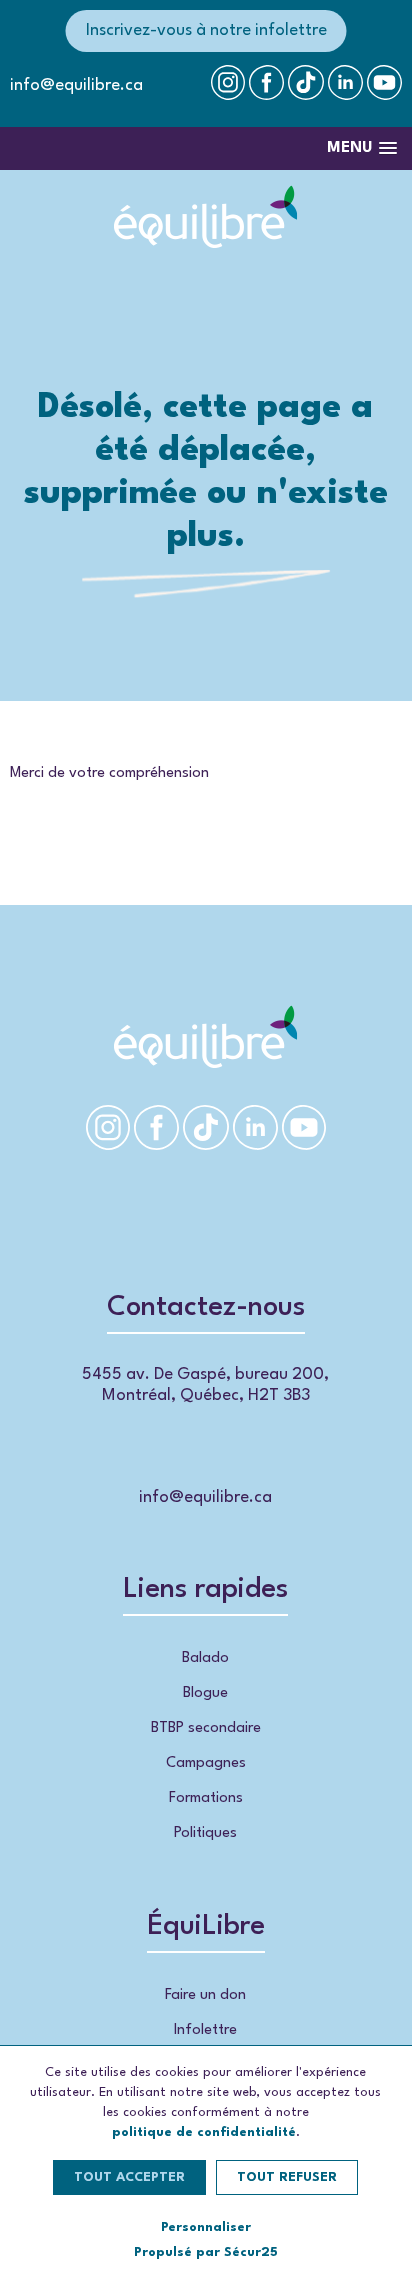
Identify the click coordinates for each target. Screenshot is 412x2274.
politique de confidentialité (204, 2132)
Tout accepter (129, 2177)
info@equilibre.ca (76, 85)
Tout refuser (287, 2177)
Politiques (205, 1833)
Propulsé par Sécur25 (206, 2252)
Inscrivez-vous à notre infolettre (206, 30)
